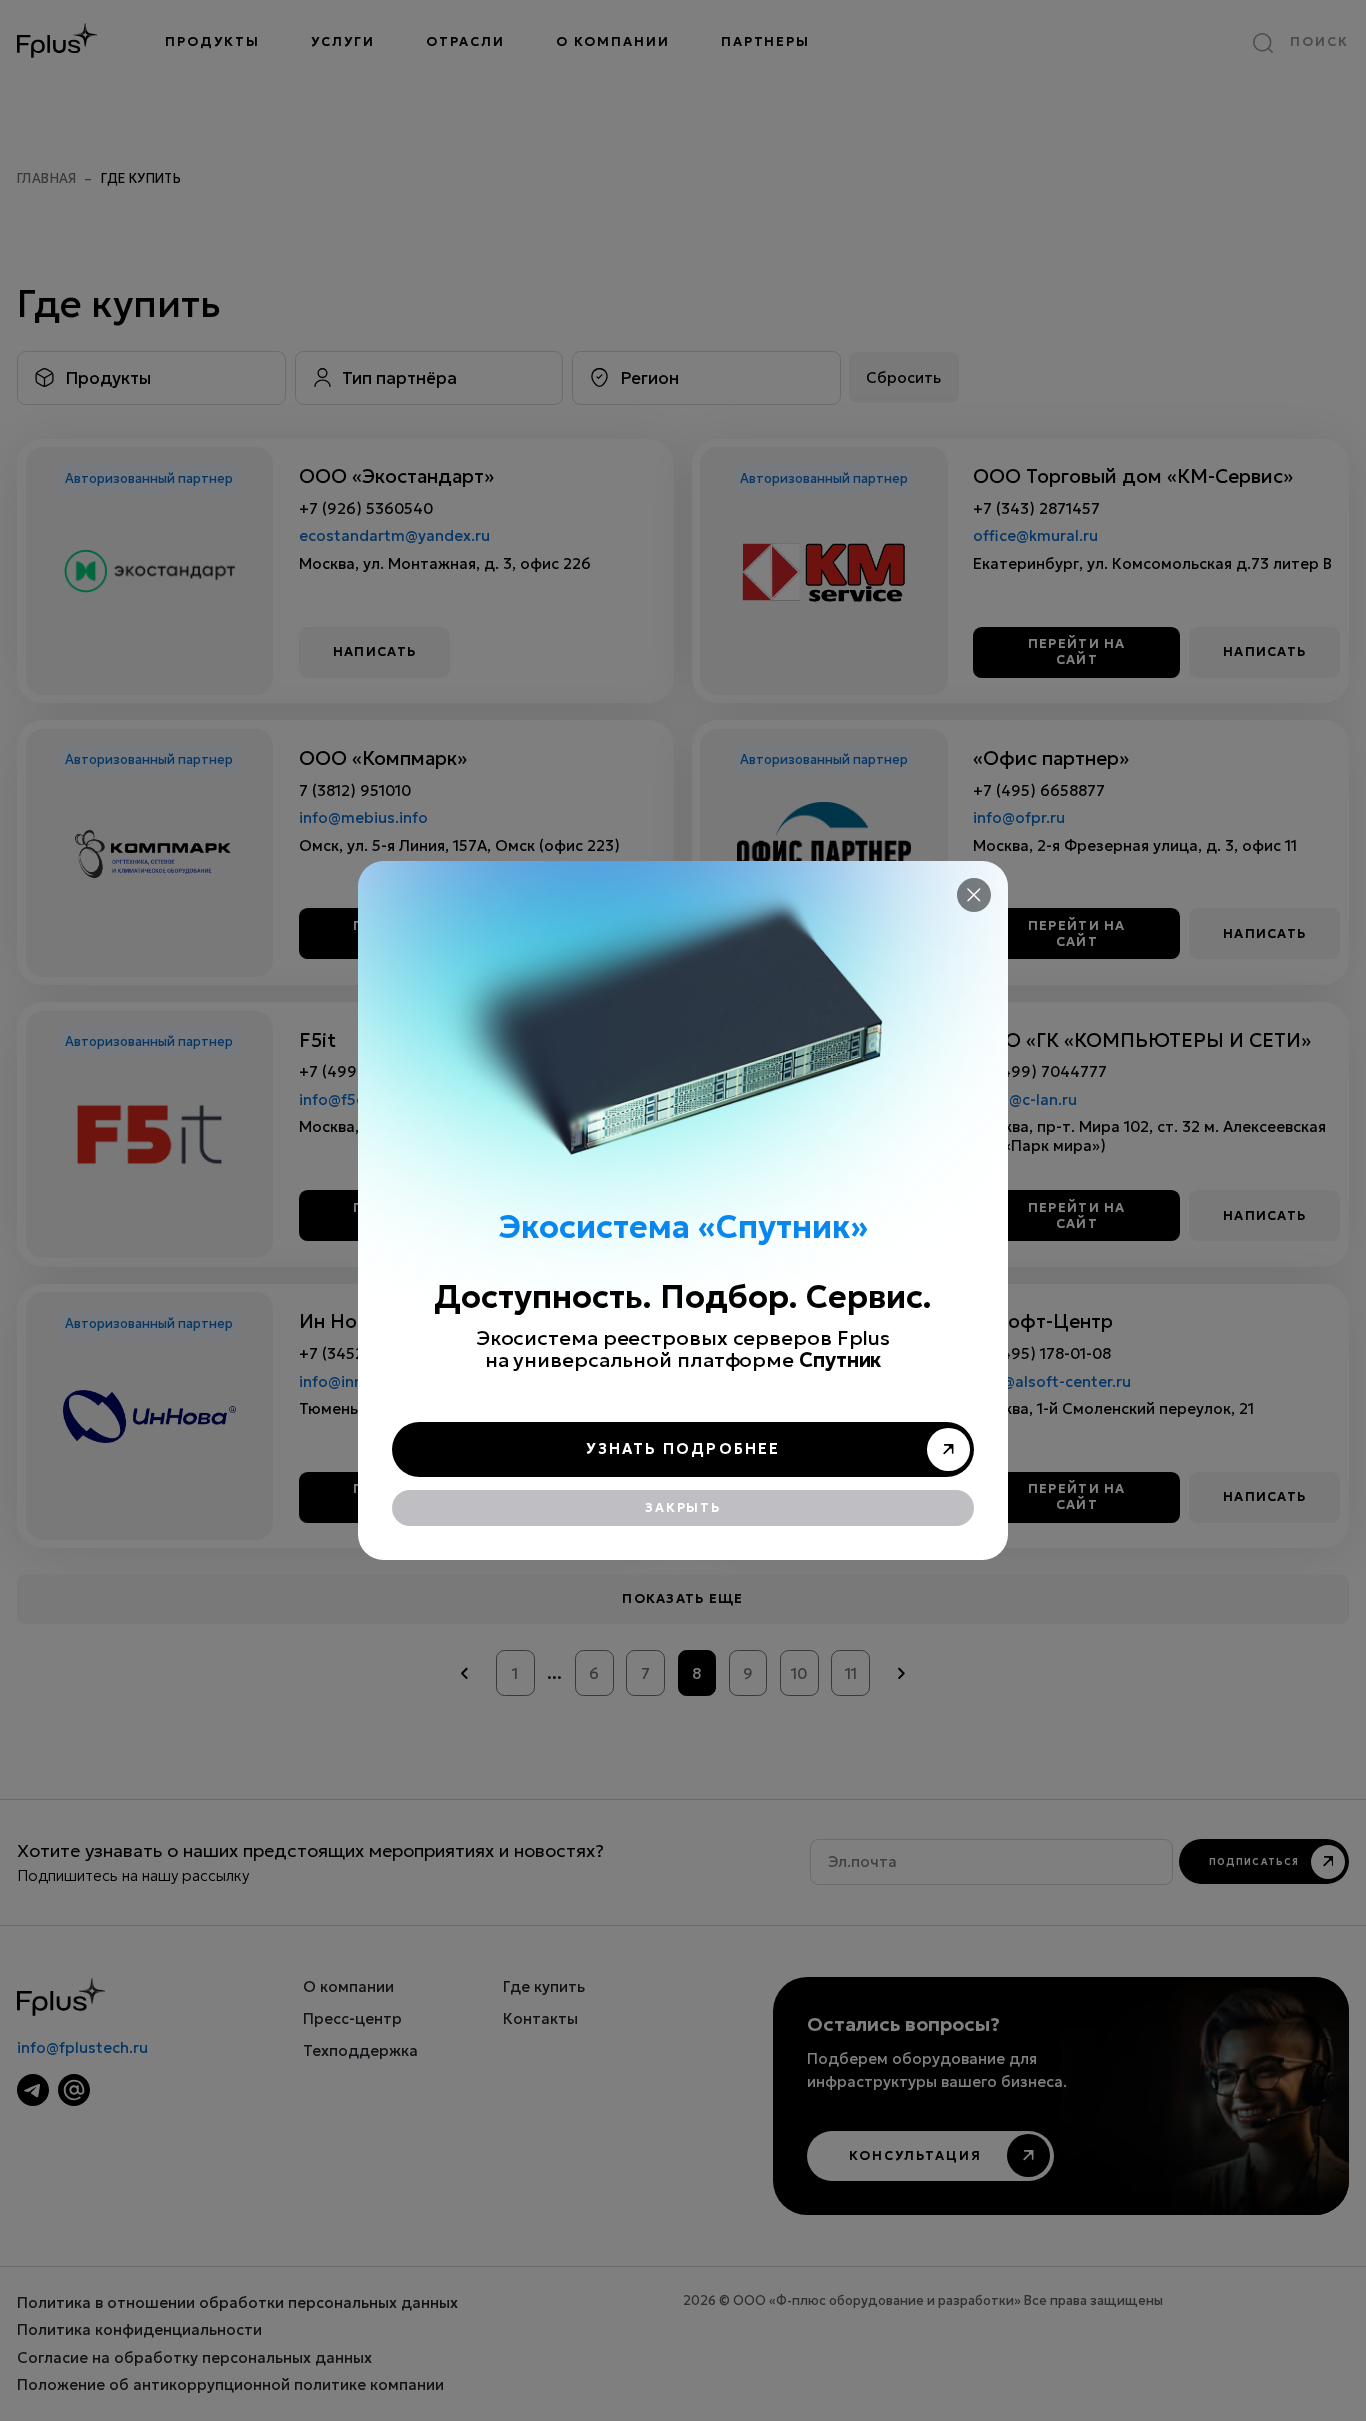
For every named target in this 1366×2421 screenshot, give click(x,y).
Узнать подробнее (683, 1449)
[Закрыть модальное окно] (974, 895)
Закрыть (683, 1507)
